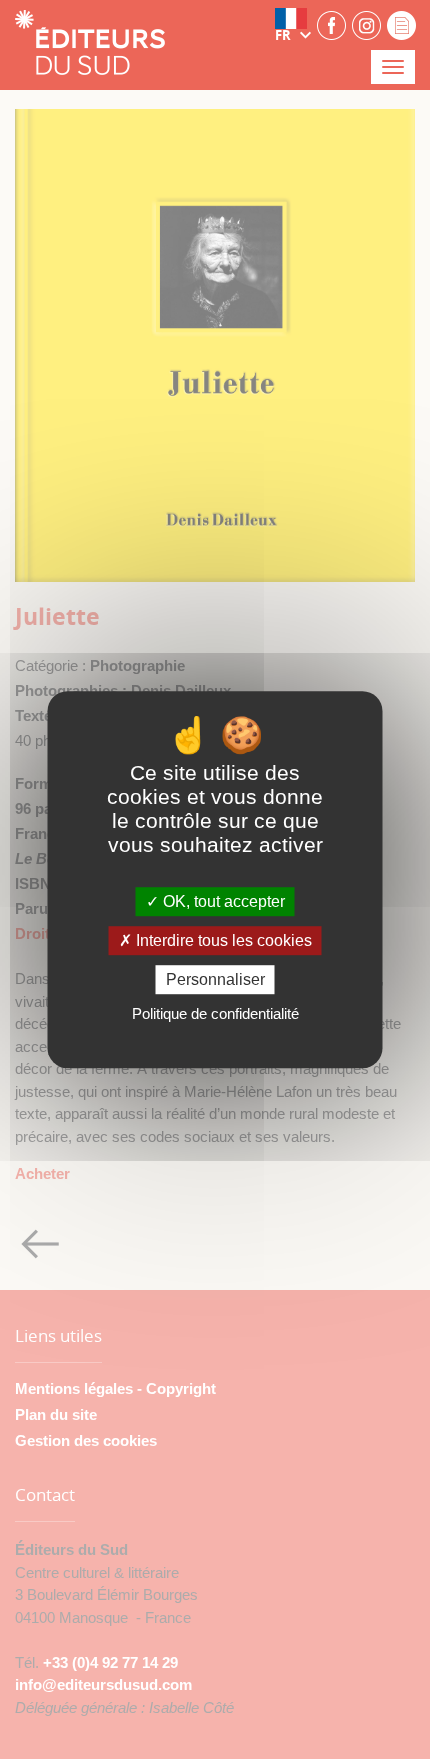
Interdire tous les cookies (222, 940)
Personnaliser (215, 979)
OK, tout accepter (222, 901)
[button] (293, 25)
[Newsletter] (401, 24)
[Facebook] (331, 24)
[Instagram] (366, 24)
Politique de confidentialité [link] (215, 1013)
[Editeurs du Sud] (90, 44)
